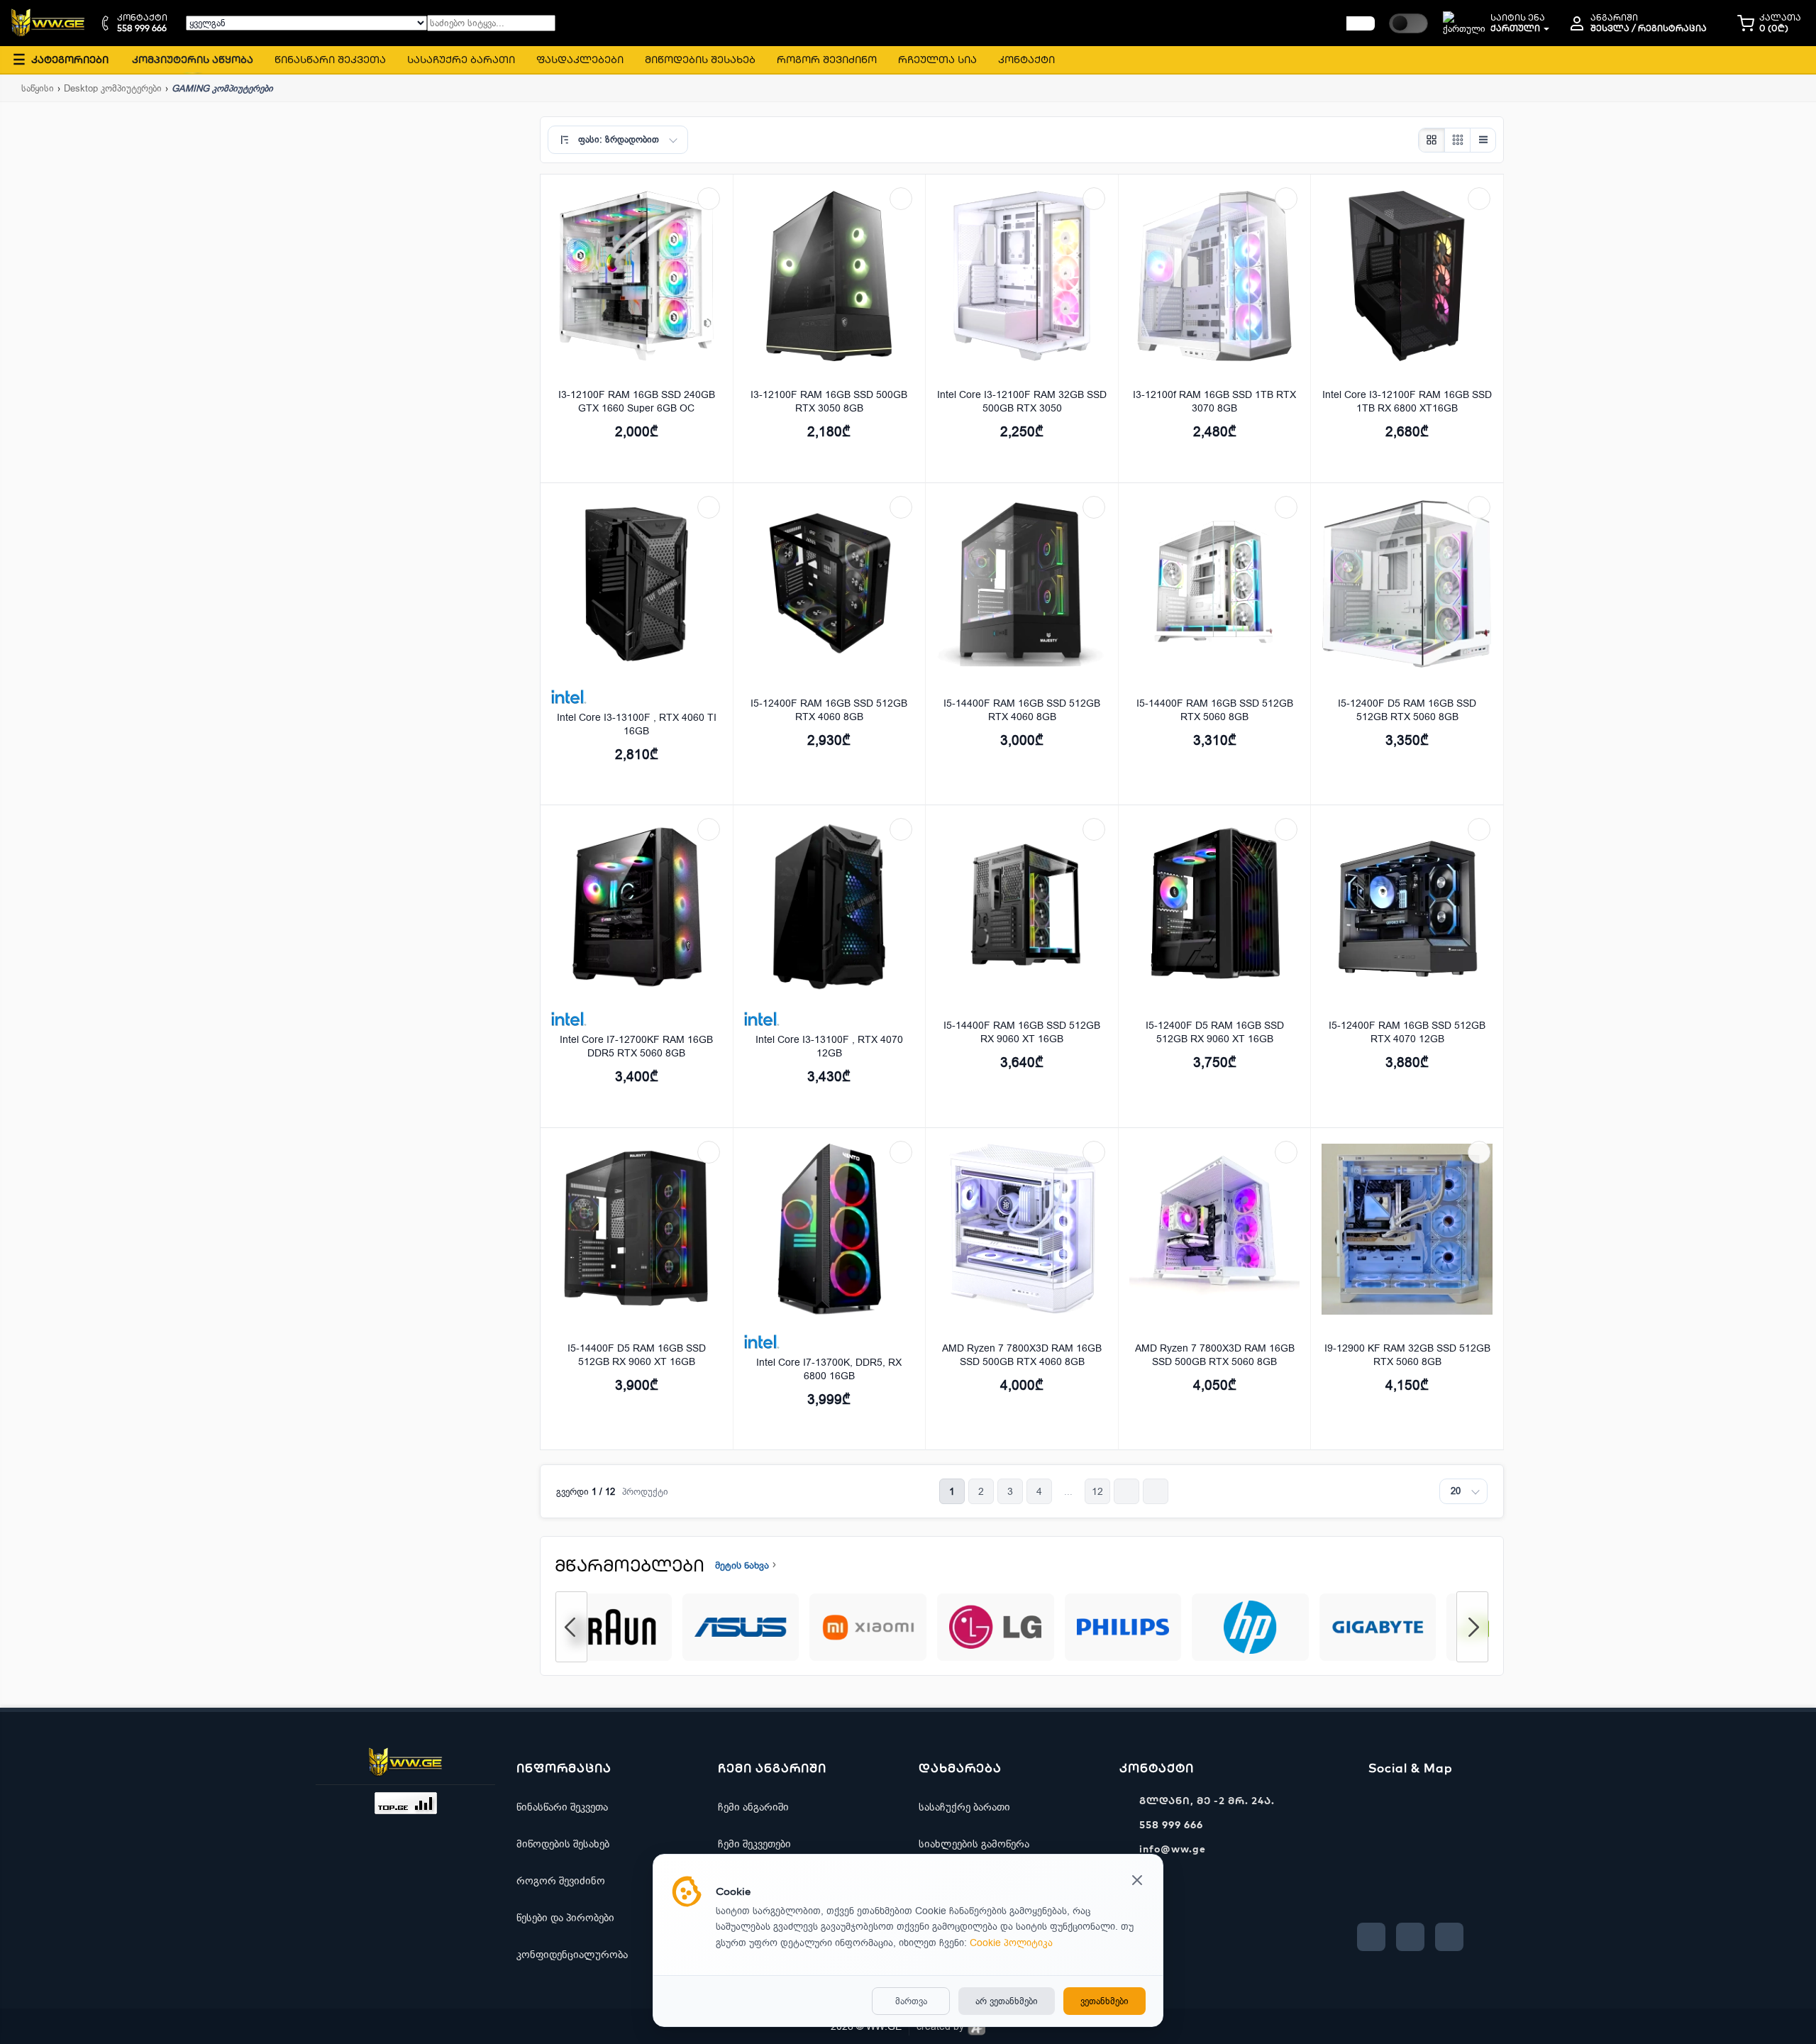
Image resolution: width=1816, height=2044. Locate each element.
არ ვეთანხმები (1007, 2001)
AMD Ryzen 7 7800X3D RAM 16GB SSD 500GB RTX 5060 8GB (1215, 1355)
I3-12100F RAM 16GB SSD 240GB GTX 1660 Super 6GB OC (637, 402)
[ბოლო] (1156, 1491)
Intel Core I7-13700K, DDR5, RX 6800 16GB (829, 1369)
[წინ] (1361, 23)
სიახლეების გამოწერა (974, 1844)
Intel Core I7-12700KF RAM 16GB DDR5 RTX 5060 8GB (636, 1046)
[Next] (1472, 1627)
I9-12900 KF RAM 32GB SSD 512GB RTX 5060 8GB (1407, 1355)
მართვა (911, 2001)
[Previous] (571, 1627)
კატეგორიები (61, 59)
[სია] (1483, 140)
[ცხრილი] (1432, 140)
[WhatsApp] (1449, 1937)
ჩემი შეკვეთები (754, 1844)
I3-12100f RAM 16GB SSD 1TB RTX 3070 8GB (1214, 402)
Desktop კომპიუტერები (113, 88)
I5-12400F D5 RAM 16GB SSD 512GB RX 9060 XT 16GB (1215, 1032)
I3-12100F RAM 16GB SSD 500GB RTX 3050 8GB (829, 402)
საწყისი (38, 88)
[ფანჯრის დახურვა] (1137, 1882)
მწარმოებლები (630, 1565)
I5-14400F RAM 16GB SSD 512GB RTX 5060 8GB (1215, 710)
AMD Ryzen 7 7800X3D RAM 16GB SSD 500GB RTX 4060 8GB (1022, 1355)
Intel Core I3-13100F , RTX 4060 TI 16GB (637, 724)
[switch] (1408, 23)
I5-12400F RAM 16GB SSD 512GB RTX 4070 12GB (1407, 1032)
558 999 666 (1171, 1825)
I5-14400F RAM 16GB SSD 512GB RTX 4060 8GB (1022, 710)
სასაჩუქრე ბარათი (964, 1807)
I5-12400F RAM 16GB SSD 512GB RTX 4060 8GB (829, 710)
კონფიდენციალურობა (572, 1955)
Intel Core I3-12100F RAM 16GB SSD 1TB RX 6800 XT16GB (1407, 402)
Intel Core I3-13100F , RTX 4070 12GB (829, 1046)
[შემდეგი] (1126, 1491)
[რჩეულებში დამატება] (709, 199)
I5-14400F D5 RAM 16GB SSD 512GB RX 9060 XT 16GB (637, 1355)
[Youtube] (1410, 1937)
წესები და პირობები (565, 1918)
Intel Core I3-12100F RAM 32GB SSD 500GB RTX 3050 (1022, 402)
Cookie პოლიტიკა (1011, 1943)
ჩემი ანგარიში (753, 1807)
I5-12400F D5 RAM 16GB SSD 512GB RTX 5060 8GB (1407, 710)
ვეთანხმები (1104, 2001)
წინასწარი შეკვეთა (562, 1807)
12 (1097, 1492)
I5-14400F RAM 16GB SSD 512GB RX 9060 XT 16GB (1022, 1032)
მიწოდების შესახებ (563, 1844)
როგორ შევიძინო (561, 1881)
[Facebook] (1371, 1937)
